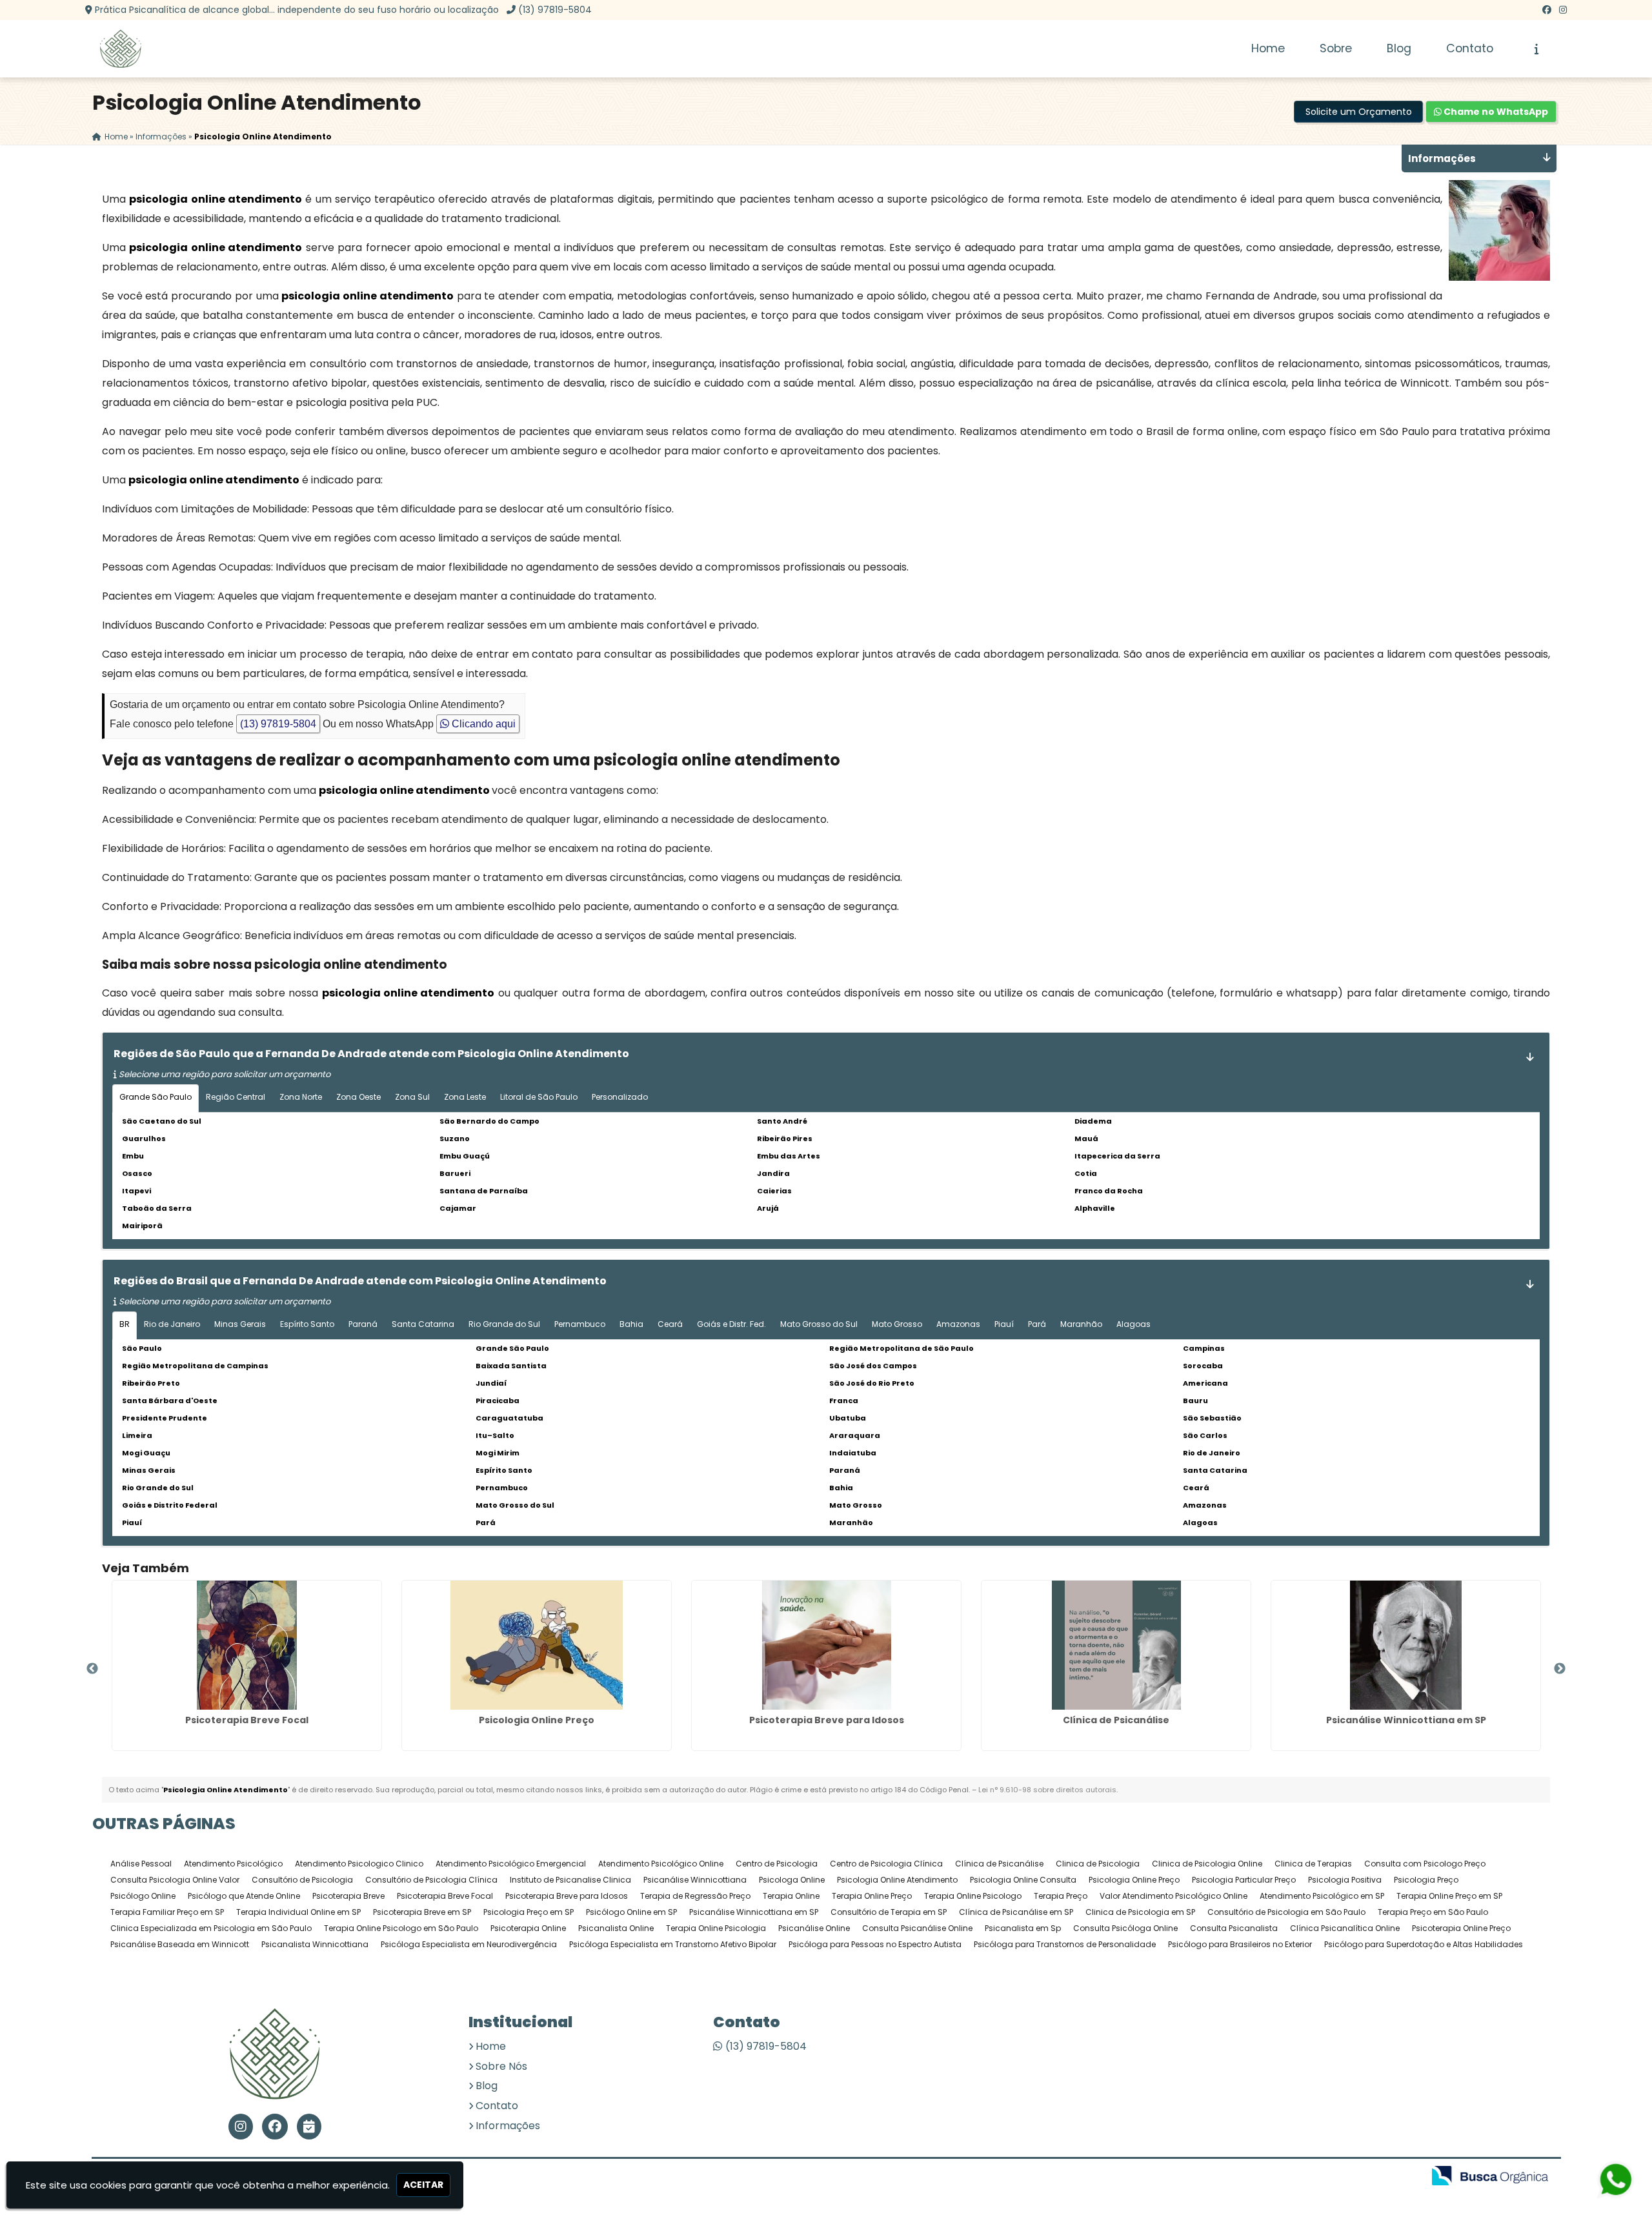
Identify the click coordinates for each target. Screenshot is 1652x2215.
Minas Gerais (240, 1324)
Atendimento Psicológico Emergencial (511, 1864)
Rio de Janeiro (172, 1324)
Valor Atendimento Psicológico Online (1174, 1896)
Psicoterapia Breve (348, 1896)
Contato (1470, 48)
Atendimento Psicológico (233, 1864)
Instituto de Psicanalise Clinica (570, 1880)
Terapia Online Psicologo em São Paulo (401, 1928)
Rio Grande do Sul (504, 1324)
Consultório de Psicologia (302, 1880)
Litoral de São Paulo (539, 1097)
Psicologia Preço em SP (529, 1912)
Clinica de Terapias (1313, 1864)
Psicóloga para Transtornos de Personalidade (1065, 1944)
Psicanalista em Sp (1023, 1928)
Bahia (631, 1324)
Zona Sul (412, 1097)
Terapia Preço (1061, 1896)
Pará (1037, 1324)
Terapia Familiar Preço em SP (167, 1912)
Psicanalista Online (616, 1928)
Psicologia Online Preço (537, 1720)
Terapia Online (791, 1896)
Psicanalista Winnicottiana (315, 1944)
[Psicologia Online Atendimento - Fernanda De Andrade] (121, 49)
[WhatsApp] (1607, 2179)
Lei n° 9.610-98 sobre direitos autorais (1047, 1790)
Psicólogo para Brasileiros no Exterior (1240, 1944)
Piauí (1004, 1324)
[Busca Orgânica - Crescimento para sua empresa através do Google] (1490, 2175)
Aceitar (423, 2185)
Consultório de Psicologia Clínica (431, 1880)
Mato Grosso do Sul (819, 1324)
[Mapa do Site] (1285, 2177)
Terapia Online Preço (872, 1896)
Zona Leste (465, 1097)
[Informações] (1537, 49)
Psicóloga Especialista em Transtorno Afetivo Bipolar (673, 1944)
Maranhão (1081, 1324)
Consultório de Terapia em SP (889, 1912)
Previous (92, 1669)
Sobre (1336, 48)
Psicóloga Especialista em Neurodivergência (469, 1944)
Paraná (363, 1324)
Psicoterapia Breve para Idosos (827, 1720)
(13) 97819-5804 (555, 10)
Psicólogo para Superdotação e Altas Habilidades (1424, 1944)
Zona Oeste (358, 1097)
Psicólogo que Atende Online (244, 1896)
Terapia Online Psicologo (973, 1896)
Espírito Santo (307, 1324)
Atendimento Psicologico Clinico (359, 1864)
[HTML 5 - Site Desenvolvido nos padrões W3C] (1319, 2177)
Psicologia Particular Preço (1244, 1880)
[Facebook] (1547, 10)
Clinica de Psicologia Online (1207, 1864)
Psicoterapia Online (528, 1928)
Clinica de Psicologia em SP (1140, 1912)
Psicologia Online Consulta (1023, 1880)
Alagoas (1133, 1324)
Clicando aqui (482, 724)
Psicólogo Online (143, 1896)
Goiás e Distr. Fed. (731, 1324)
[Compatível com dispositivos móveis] (1408, 2177)
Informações (508, 2126)
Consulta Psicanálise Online (917, 1928)
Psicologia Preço (1426, 1880)
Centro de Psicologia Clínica (886, 1864)
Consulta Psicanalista (1234, 1928)
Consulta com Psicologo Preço (1425, 1864)
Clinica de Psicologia (1098, 1864)
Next (1560, 1669)
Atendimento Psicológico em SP (1322, 1896)
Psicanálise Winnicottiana (695, 1880)
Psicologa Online (792, 1880)
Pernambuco (580, 1324)
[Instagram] (1563, 10)
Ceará (670, 1324)
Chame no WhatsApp (1495, 112)
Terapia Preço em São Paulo (1433, 1912)
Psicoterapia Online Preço (1461, 1928)
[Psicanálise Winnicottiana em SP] (1406, 1645)
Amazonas (958, 1324)
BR (125, 1324)
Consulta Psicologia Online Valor (175, 1880)
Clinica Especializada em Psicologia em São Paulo (211, 1928)
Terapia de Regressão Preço (695, 1896)
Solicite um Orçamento (1359, 112)
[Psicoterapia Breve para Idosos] (826, 1645)
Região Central (236, 1097)
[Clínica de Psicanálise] (1116, 1645)
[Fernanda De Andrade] (275, 2054)
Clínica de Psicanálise (1116, 1720)
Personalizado (620, 1097)
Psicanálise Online (814, 1928)
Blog (1399, 48)
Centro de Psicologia (777, 1864)
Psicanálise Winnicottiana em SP (1406, 1720)
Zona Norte (301, 1097)
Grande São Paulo (156, 1097)
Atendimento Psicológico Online (661, 1864)
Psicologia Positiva (1345, 1880)
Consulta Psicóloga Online (1125, 1928)
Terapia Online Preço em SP (1449, 1896)
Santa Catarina (423, 1324)
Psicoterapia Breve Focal (247, 1720)
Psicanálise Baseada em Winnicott (180, 1944)
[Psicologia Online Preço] (537, 1645)
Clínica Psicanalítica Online (1345, 1928)
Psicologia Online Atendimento (897, 1880)
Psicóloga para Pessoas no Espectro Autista (875, 1944)
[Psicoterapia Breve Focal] (247, 1645)
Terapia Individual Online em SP (298, 1912)
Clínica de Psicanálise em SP (1016, 1912)
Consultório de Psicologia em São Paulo (1286, 1912)
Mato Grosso (897, 1324)
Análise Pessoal (141, 1864)
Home (1268, 48)
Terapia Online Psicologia (716, 1928)
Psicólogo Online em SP (631, 1912)
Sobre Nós (501, 2066)
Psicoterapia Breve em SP (422, 1912)
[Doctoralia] (309, 2127)
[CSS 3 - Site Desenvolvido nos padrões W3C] (1364, 2177)
